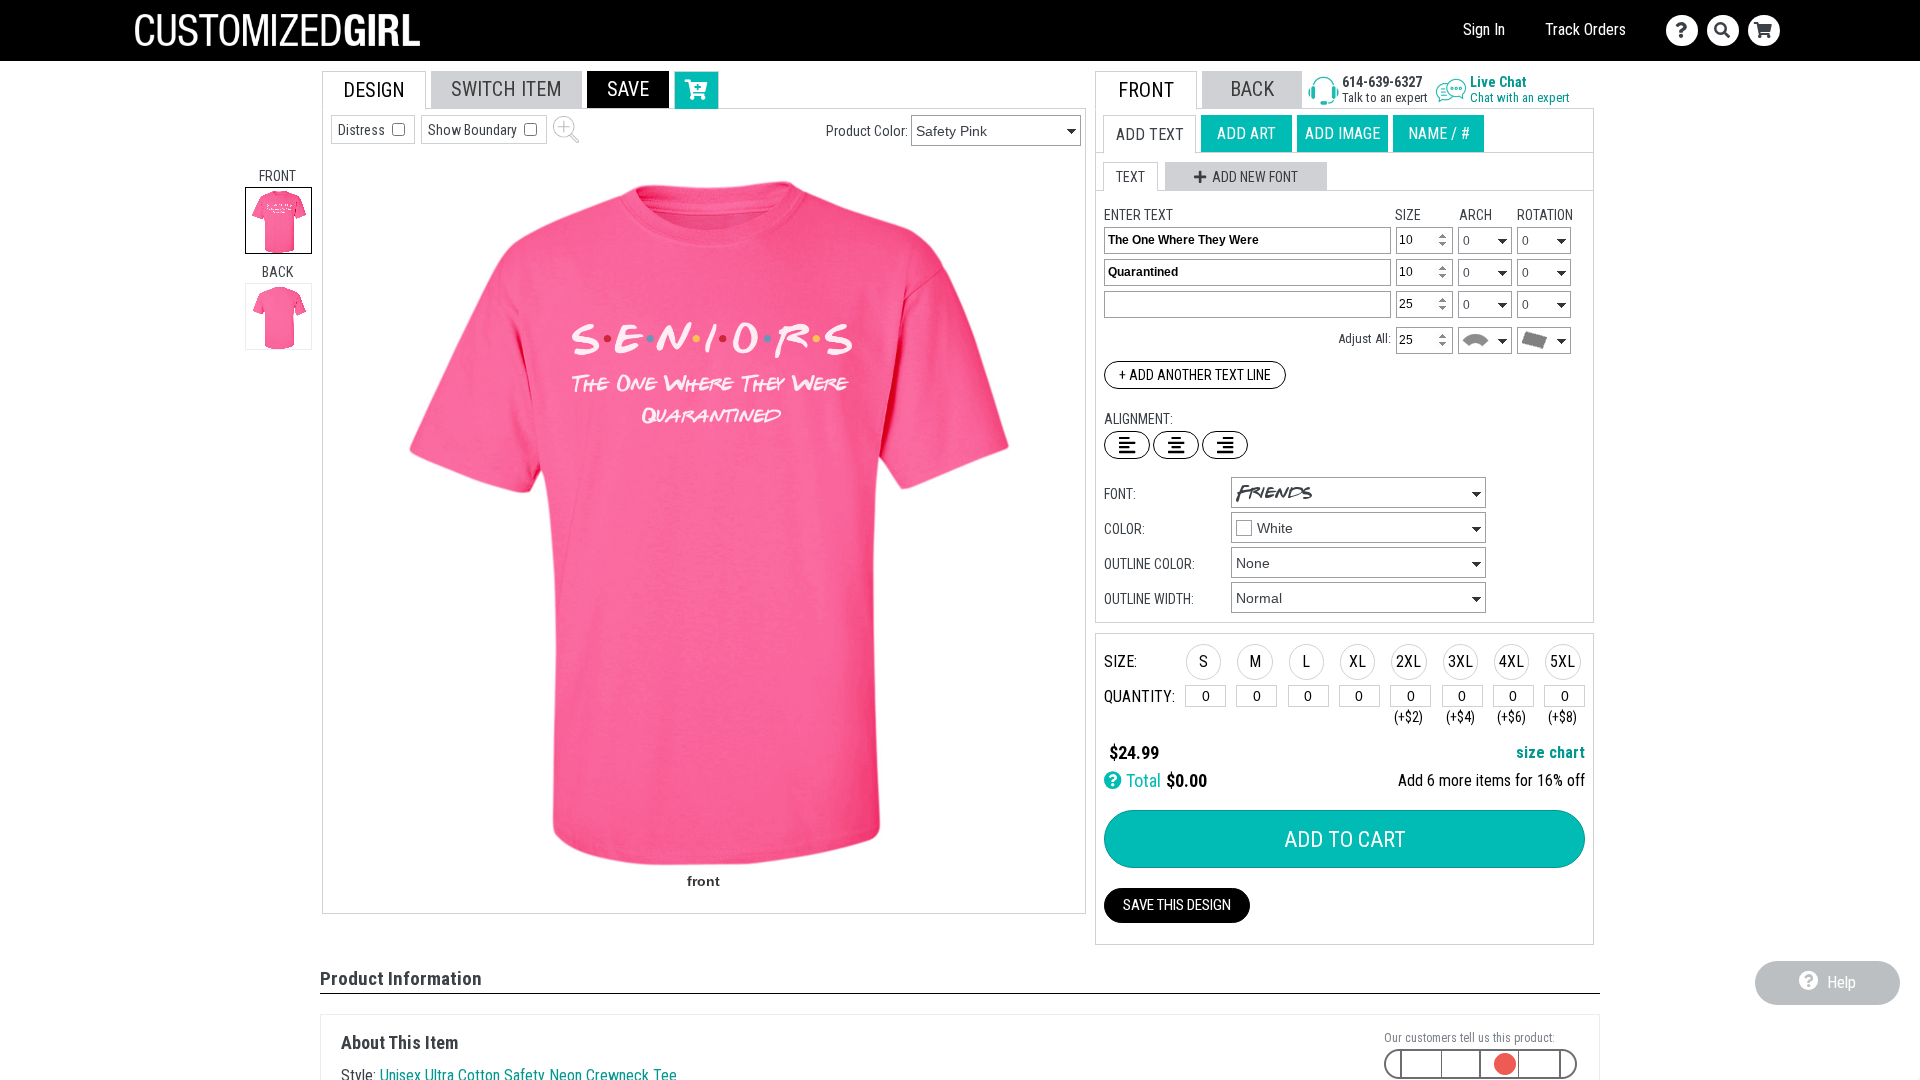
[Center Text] (1176, 445)
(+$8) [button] (1562, 717)
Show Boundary (474, 130)
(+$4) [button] (1460, 717)
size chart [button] (1550, 752)
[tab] (278, 220)
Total (1141, 780)
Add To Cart (1345, 839)
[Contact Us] (1686, 30)
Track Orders (1585, 29)
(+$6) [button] (1511, 717)
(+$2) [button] (1408, 717)
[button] (628, 89)
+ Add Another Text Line (1195, 375)
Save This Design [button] (1177, 905)
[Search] (1727, 30)
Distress (363, 130)
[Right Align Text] (1225, 445)
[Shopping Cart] (1768, 30)
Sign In (1484, 29)
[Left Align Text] (1127, 445)
